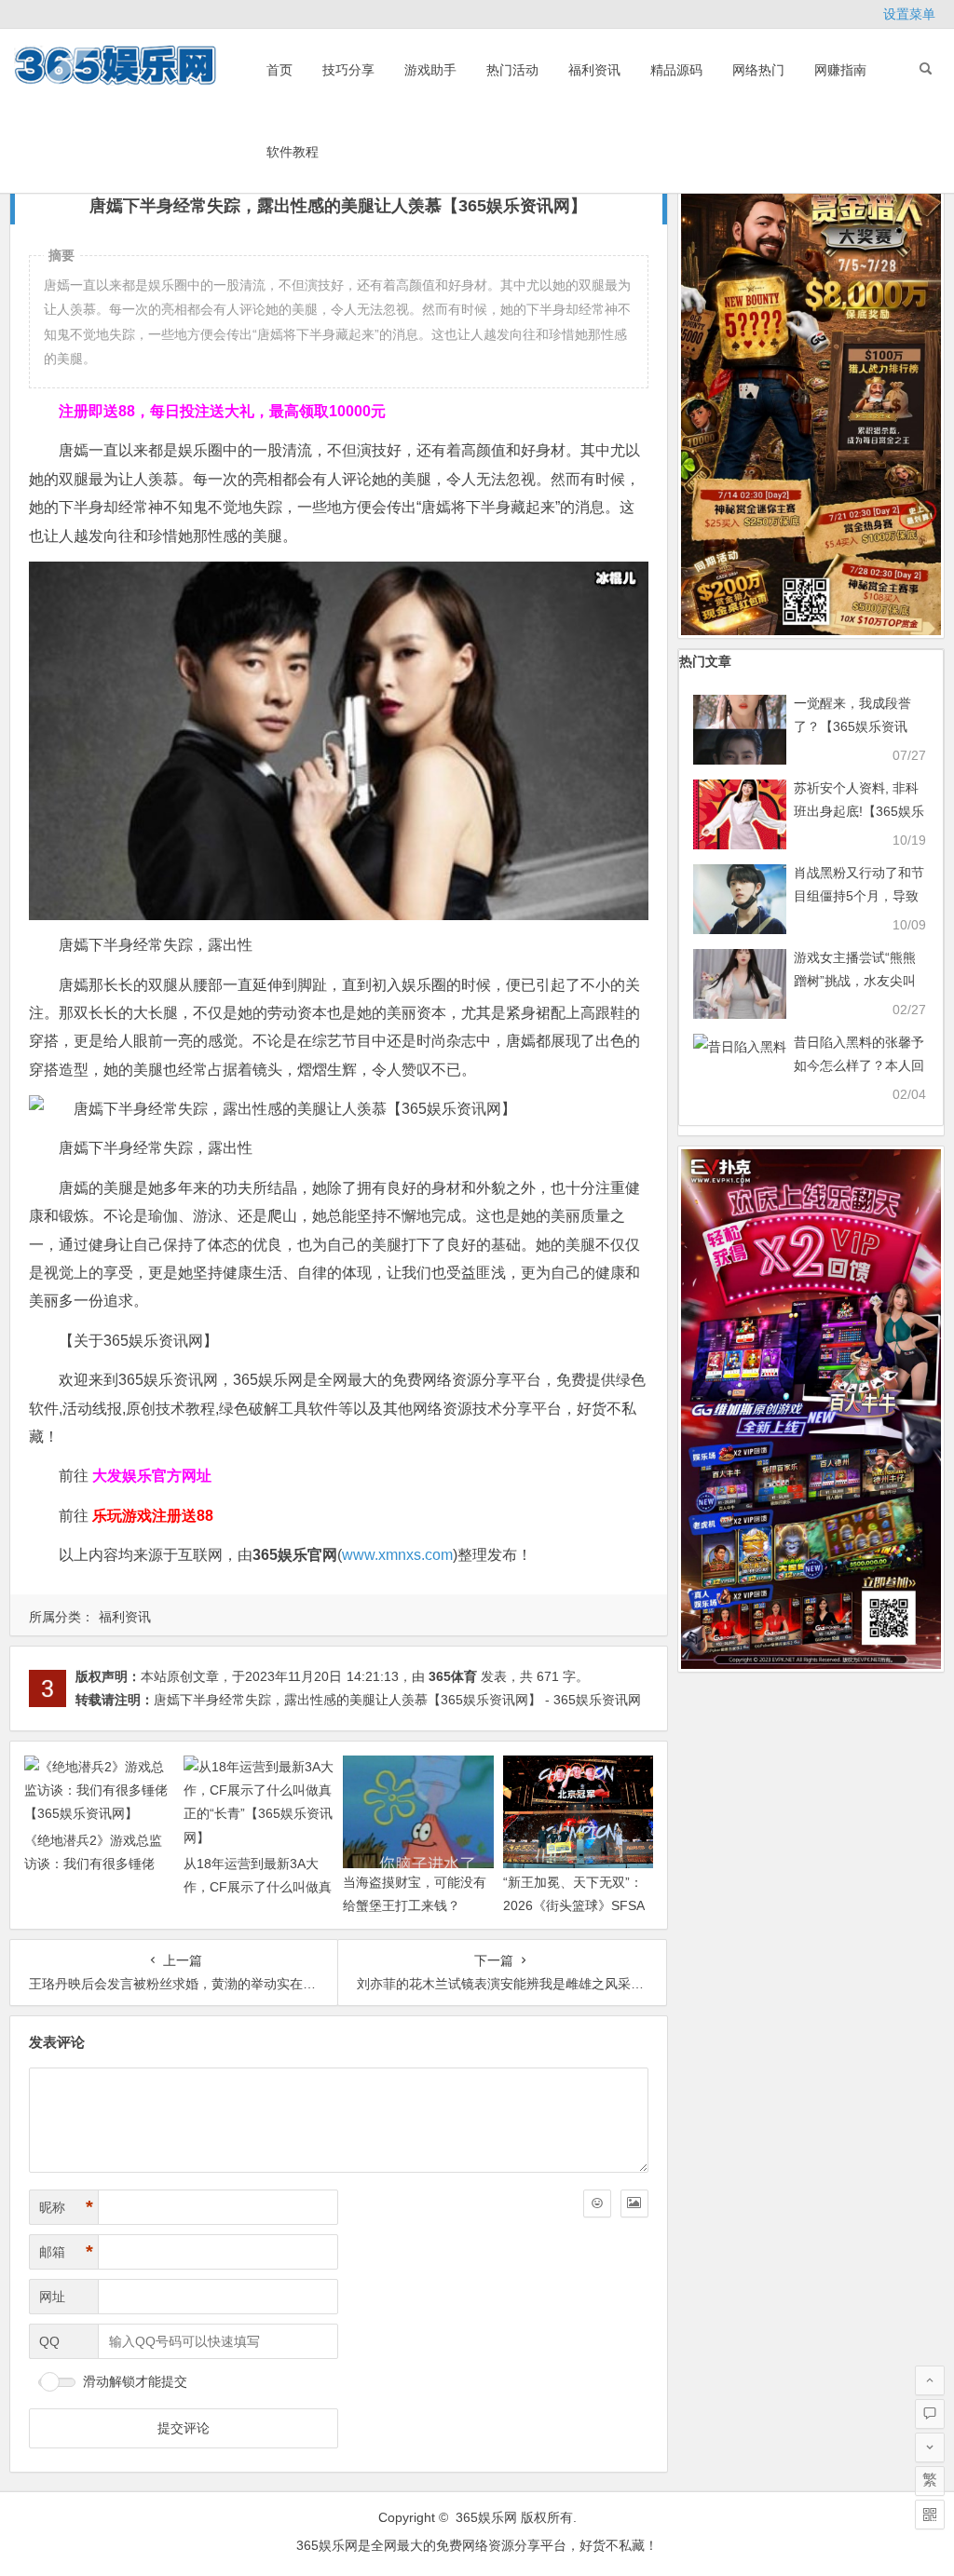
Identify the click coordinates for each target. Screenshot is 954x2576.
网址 (52, 2297)
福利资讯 (594, 70)
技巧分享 (348, 70)
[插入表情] (597, 2203)
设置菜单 (909, 14)
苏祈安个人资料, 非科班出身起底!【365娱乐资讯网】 (859, 811)
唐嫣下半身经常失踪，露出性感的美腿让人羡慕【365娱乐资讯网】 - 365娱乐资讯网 (397, 1700)
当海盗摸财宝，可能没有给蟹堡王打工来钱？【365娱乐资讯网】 (415, 1905)
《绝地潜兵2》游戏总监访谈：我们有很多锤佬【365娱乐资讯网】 (93, 1864)
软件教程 (293, 152)
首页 (279, 70)
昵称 (66, 2207)
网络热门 (758, 70)
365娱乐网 (486, 2517)
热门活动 (512, 70)
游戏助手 (430, 70)
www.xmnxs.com (397, 1555)
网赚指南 (840, 70)
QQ (49, 2341)
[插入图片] (634, 2203)
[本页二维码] (930, 2515)
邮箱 (66, 2252)
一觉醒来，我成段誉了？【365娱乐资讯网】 (852, 726)
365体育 (453, 1676)
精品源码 (676, 70)
